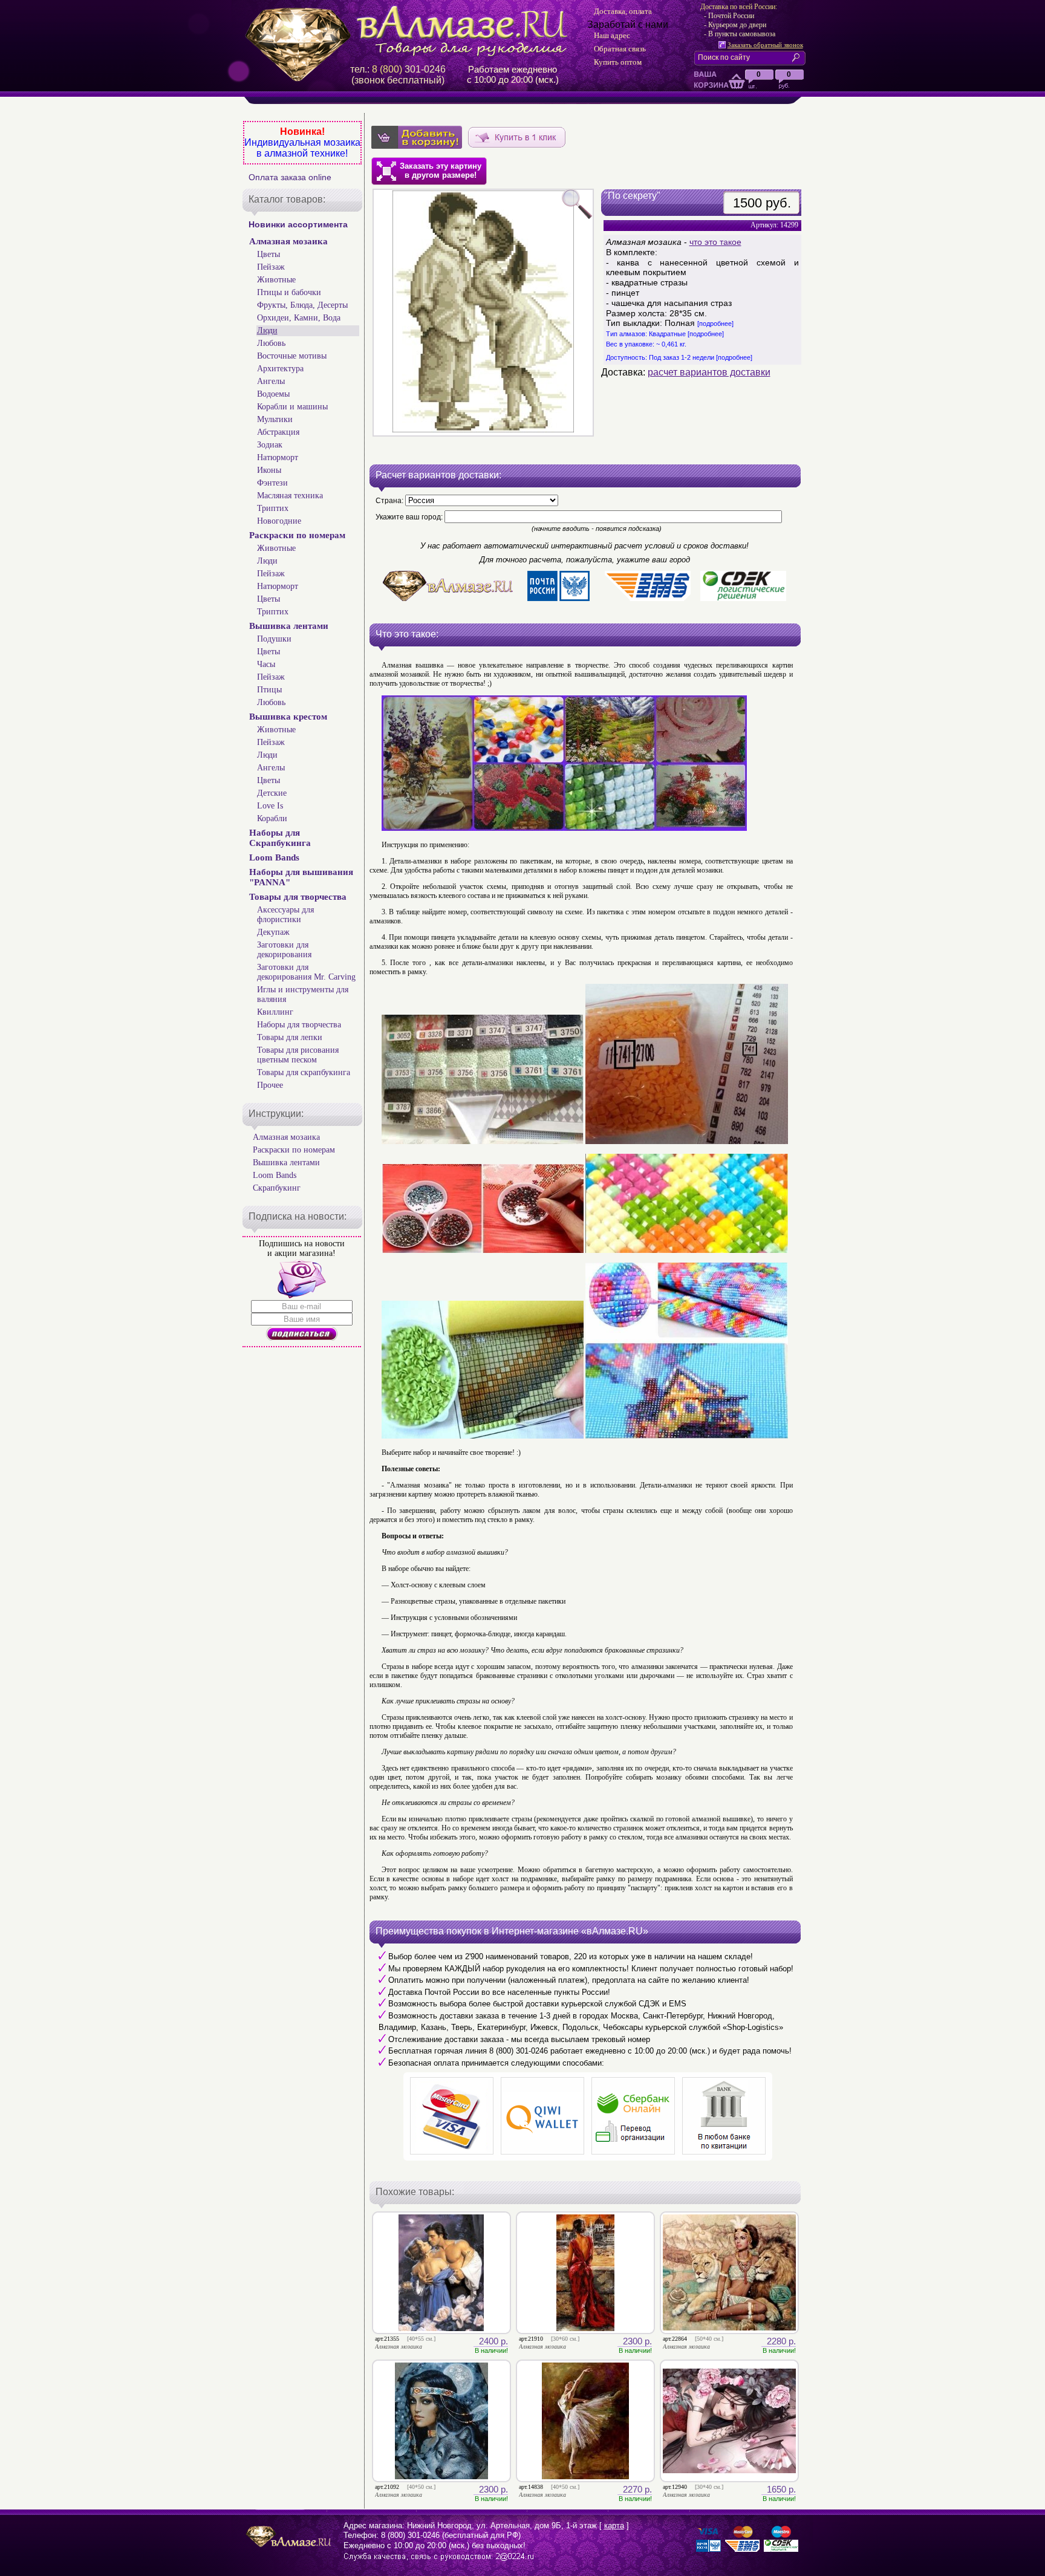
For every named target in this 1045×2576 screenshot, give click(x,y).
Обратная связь (620, 49)
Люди (267, 330)
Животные (276, 280)
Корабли (272, 818)
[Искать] (798, 57)
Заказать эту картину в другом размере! (441, 171)
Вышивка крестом (288, 717)
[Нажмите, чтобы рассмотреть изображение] (483, 313)
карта (614, 2526)
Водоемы (273, 394)
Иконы (269, 470)
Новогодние (279, 521)
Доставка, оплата (623, 11)
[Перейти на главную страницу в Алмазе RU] (411, 31)
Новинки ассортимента (298, 224)
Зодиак (270, 445)
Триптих (273, 508)
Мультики (275, 419)
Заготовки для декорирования (284, 950)
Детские (272, 793)
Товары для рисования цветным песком (298, 1055)
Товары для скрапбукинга (304, 1072)
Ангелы (271, 381)
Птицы (269, 690)
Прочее (270, 1085)
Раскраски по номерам (297, 535)
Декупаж (273, 932)
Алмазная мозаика (288, 241)
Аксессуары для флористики (285, 915)
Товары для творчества (298, 897)
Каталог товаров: (287, 199)
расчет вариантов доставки (709, 372)
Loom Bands (274, 857)
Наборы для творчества (299, 1025)
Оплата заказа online (290, 177)
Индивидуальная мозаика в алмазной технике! (302, 148)
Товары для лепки (290, 1037)
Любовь (271, 343)
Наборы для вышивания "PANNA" (301, 877)
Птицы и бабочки (289, 292)
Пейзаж (271, 267)
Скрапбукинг (277, 1188)
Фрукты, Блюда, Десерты (302, 305)
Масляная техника (290, 496)
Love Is (270, 806)
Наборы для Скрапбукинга (280, 838)
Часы (266, 664)
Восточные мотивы (292, 356)
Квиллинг (275, 1012)
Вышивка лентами (289, 626)
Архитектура (280, 369)
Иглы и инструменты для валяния (303, 994)
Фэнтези (272, 483)
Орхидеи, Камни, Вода (299, 318)
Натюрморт (278, 457)
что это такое (715, 242)
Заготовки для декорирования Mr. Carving (306, 972)
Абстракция (278, 432)
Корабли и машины (292, 407)
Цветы (269, 254)
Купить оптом (618, 62)
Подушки (274, 639)
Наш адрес (612, 35)
